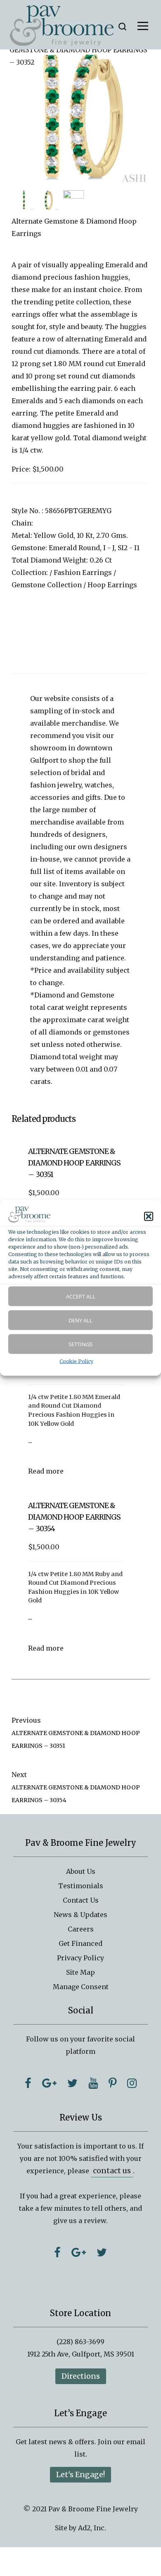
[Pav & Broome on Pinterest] (112, 2083)
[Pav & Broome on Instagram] (132, 2083)
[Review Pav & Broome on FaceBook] (57, 2252)
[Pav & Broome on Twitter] (72, 2083)
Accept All (81, 1296)
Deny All (80, 1320)
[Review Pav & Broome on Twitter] (102, 2252)
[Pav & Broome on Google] (49, 2083)
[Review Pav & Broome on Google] (79, 2252)
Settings (80, 1344)
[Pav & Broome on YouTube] (93, 2083)
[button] (149, 1216)
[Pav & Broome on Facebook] (28, 2083)
